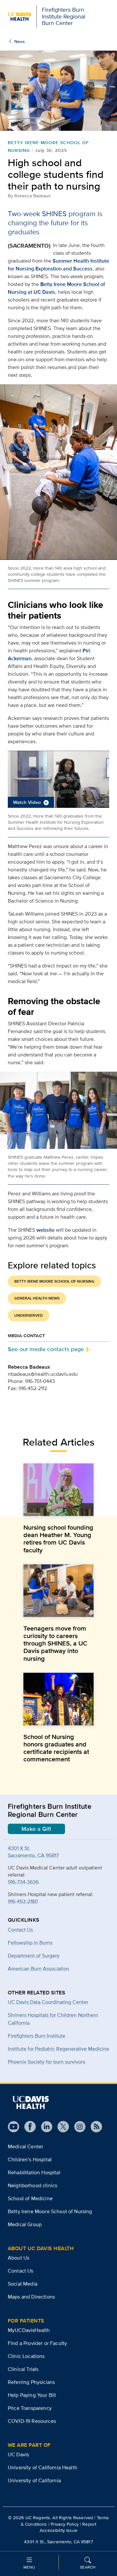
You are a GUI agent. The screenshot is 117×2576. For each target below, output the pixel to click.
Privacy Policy (65, 2524)
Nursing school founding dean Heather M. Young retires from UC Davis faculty (58, 1539)
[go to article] (58, 1490)
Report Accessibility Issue (68, 2527)
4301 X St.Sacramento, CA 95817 (33, 1852)
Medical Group (25, 2224)
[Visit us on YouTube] (13, 2127)
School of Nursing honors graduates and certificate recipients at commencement (56, 1748)
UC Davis (18, 2454)
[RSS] (94, 2127)
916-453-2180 (23, 1901)
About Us (19, 2258)
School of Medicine (30, 2198)
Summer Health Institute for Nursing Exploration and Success (58, 265)
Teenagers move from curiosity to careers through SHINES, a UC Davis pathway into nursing (55, 1643)
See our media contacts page (46, 1349)
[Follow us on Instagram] (77, 2127)
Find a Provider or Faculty (37, 2343)
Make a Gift (36, 1829)
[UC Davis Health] (31, 2102)
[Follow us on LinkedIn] (44, 2127)
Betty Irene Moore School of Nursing (54, 1281)
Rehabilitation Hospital (34, 2172)
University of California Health (43, 2467)
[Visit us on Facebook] (27, 2127)
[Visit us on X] (61, 2127)
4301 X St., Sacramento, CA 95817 (58, 2542)
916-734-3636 (23, 1882)
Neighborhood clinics (32, 2185)
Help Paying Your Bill (32, 2395)
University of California (34, 2480)
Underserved (29, 1315)
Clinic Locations (26, 2356)
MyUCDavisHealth (29, 2330)
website (45, 1230)
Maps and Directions (31, 2297)
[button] (58, 779)
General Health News (37, 1298)
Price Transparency (30, 2408)
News (19, 41)
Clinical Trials (23, 2369)
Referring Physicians (31, 2382)
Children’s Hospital (30, 2159)
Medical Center (26, 2146)
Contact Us (21, 2271)
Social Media (23, 2284)
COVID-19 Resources (32, 2421)
